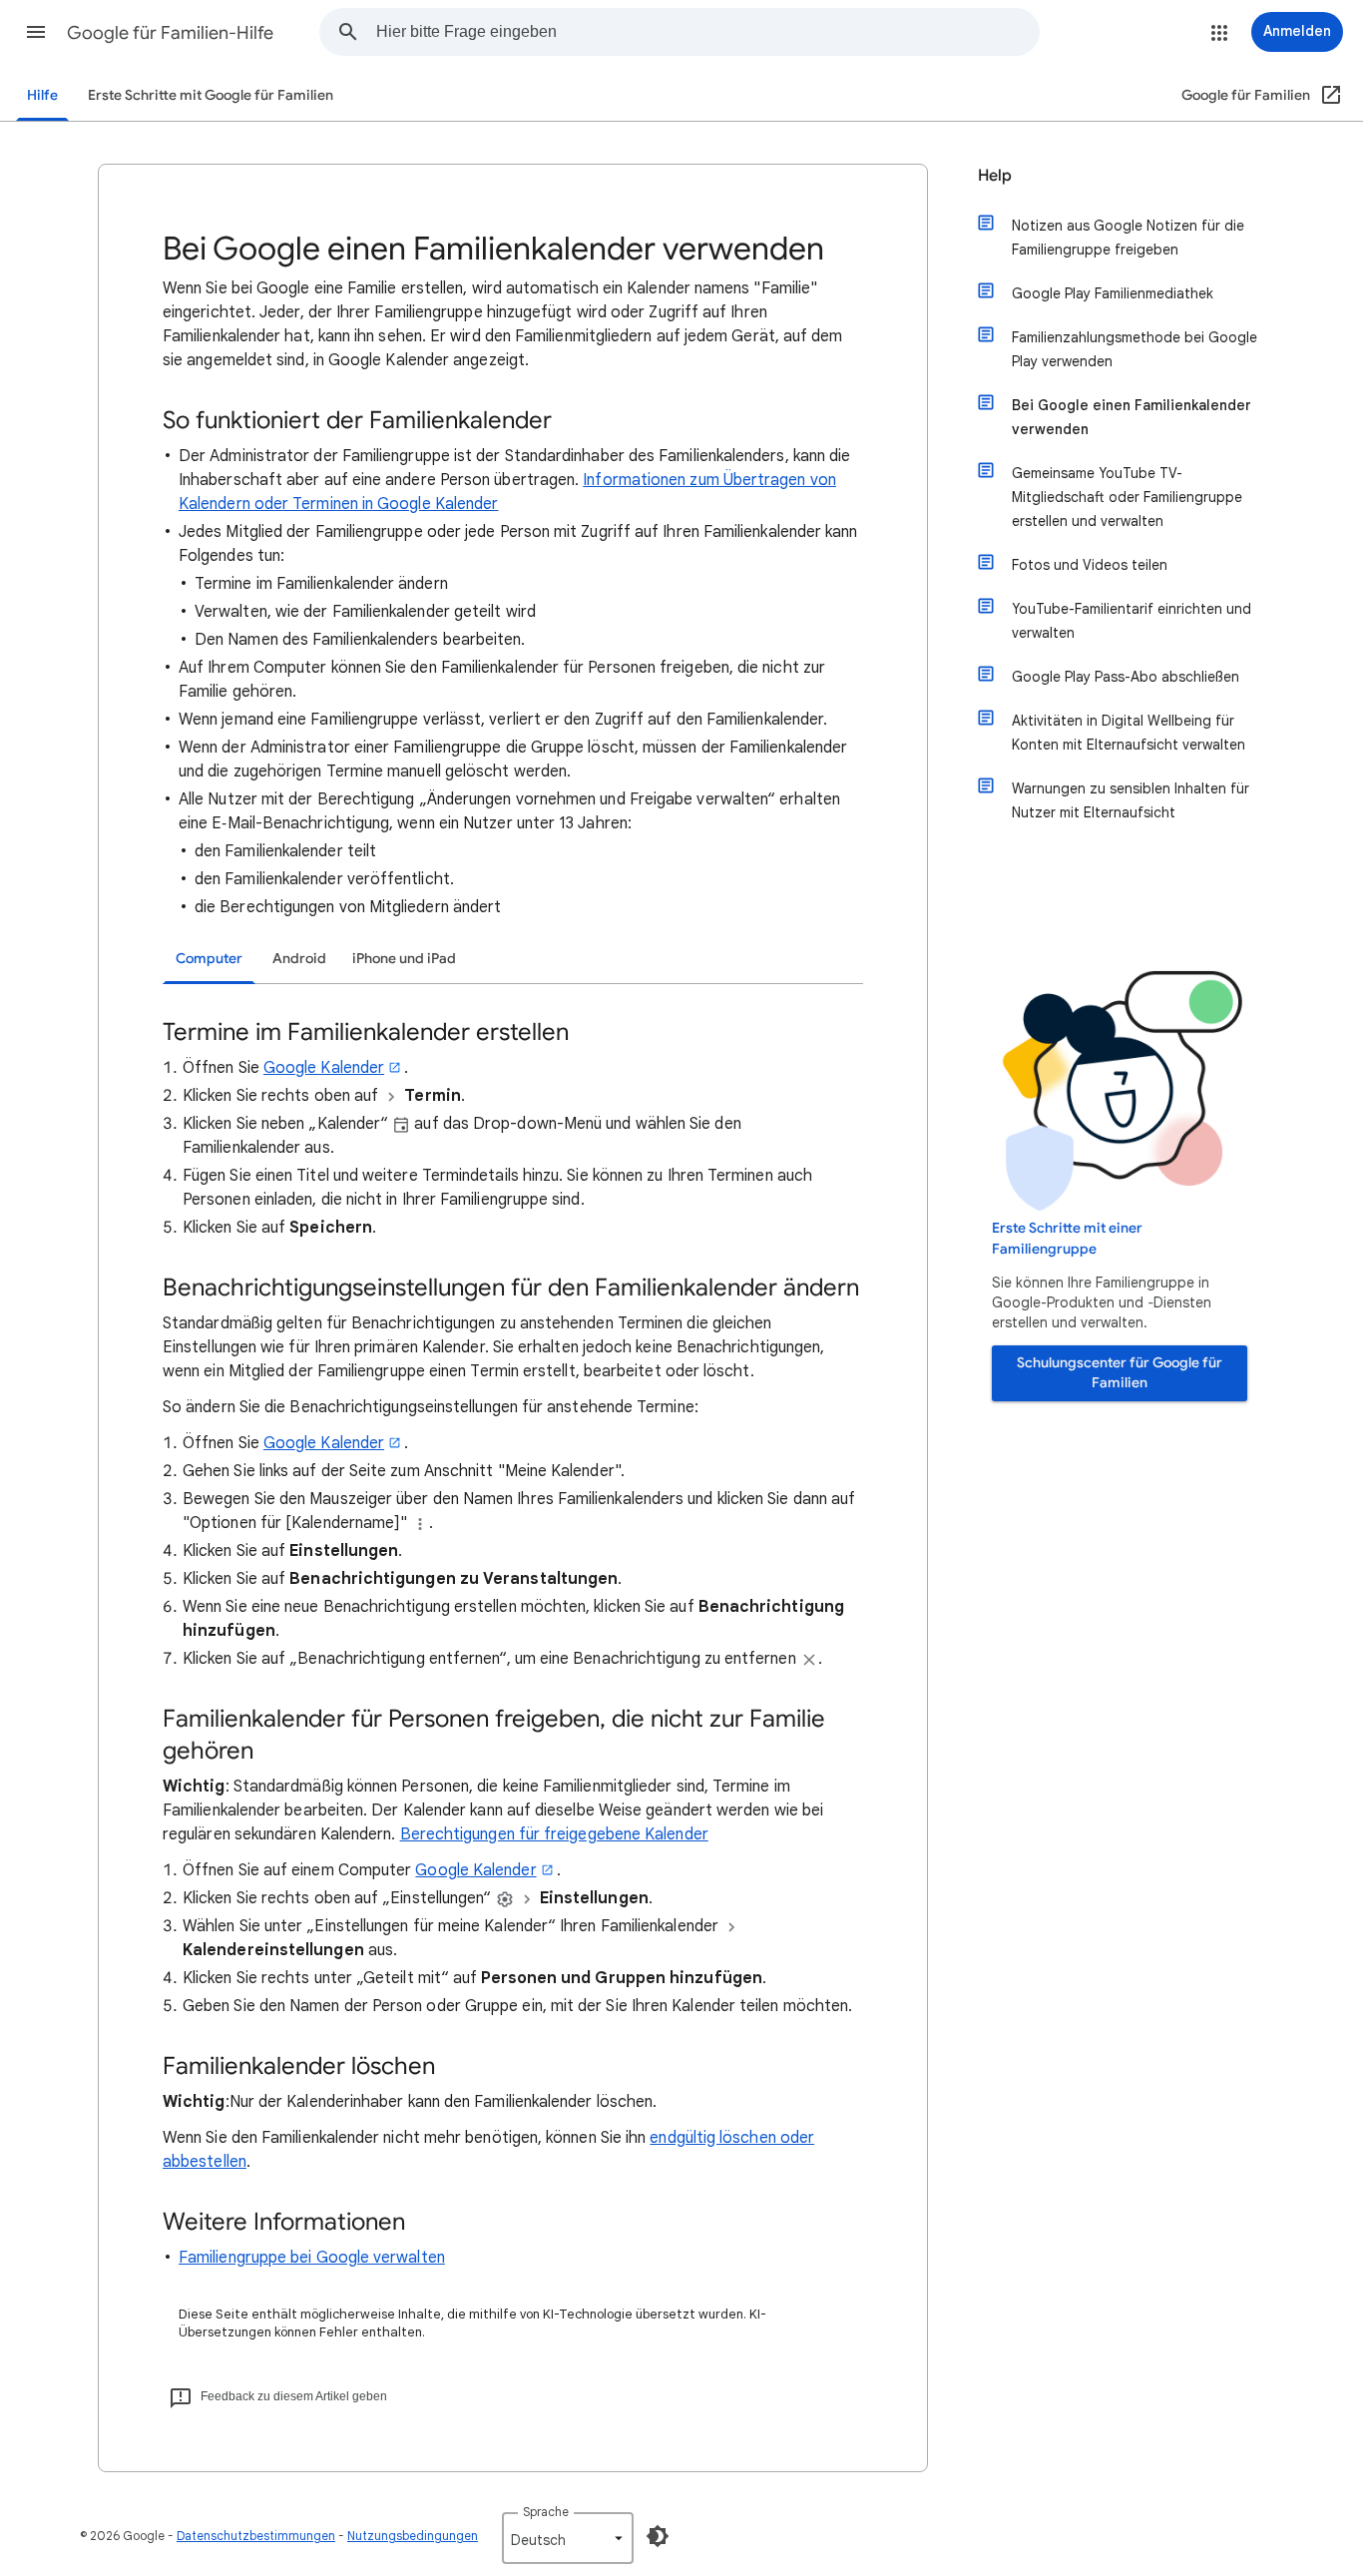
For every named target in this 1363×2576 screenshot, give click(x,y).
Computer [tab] (209, 959)
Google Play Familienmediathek (1113, 293)
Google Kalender (324, 1068)
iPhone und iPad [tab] (404, 959)
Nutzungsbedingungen (413, 2536)
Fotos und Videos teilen (1090, 565)
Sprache (546, 2512)
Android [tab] (299, 959)
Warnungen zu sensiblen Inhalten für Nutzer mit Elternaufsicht (1131, 800)
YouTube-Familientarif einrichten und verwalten (1132, 621)
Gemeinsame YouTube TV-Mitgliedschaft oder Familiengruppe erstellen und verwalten (1127, 497)
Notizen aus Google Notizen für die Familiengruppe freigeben (1128, 238)
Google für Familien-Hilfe (170, 33)
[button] (36, 32)
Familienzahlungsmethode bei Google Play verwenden (1135, 349)
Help (995, 176)
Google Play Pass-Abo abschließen (1126, 677)
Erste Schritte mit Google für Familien (211, 95)
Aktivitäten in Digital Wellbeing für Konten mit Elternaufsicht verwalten (1129, 733)
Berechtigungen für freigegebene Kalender (554, 1834)
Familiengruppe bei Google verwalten (312, 2258)
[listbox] (568, 2538)
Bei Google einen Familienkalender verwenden (1132, 417)
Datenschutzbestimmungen (256, 2536)
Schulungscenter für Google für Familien (1120, 1373)
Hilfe (42, 95)
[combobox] (707, 32)
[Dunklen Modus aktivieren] (658, 2536)
